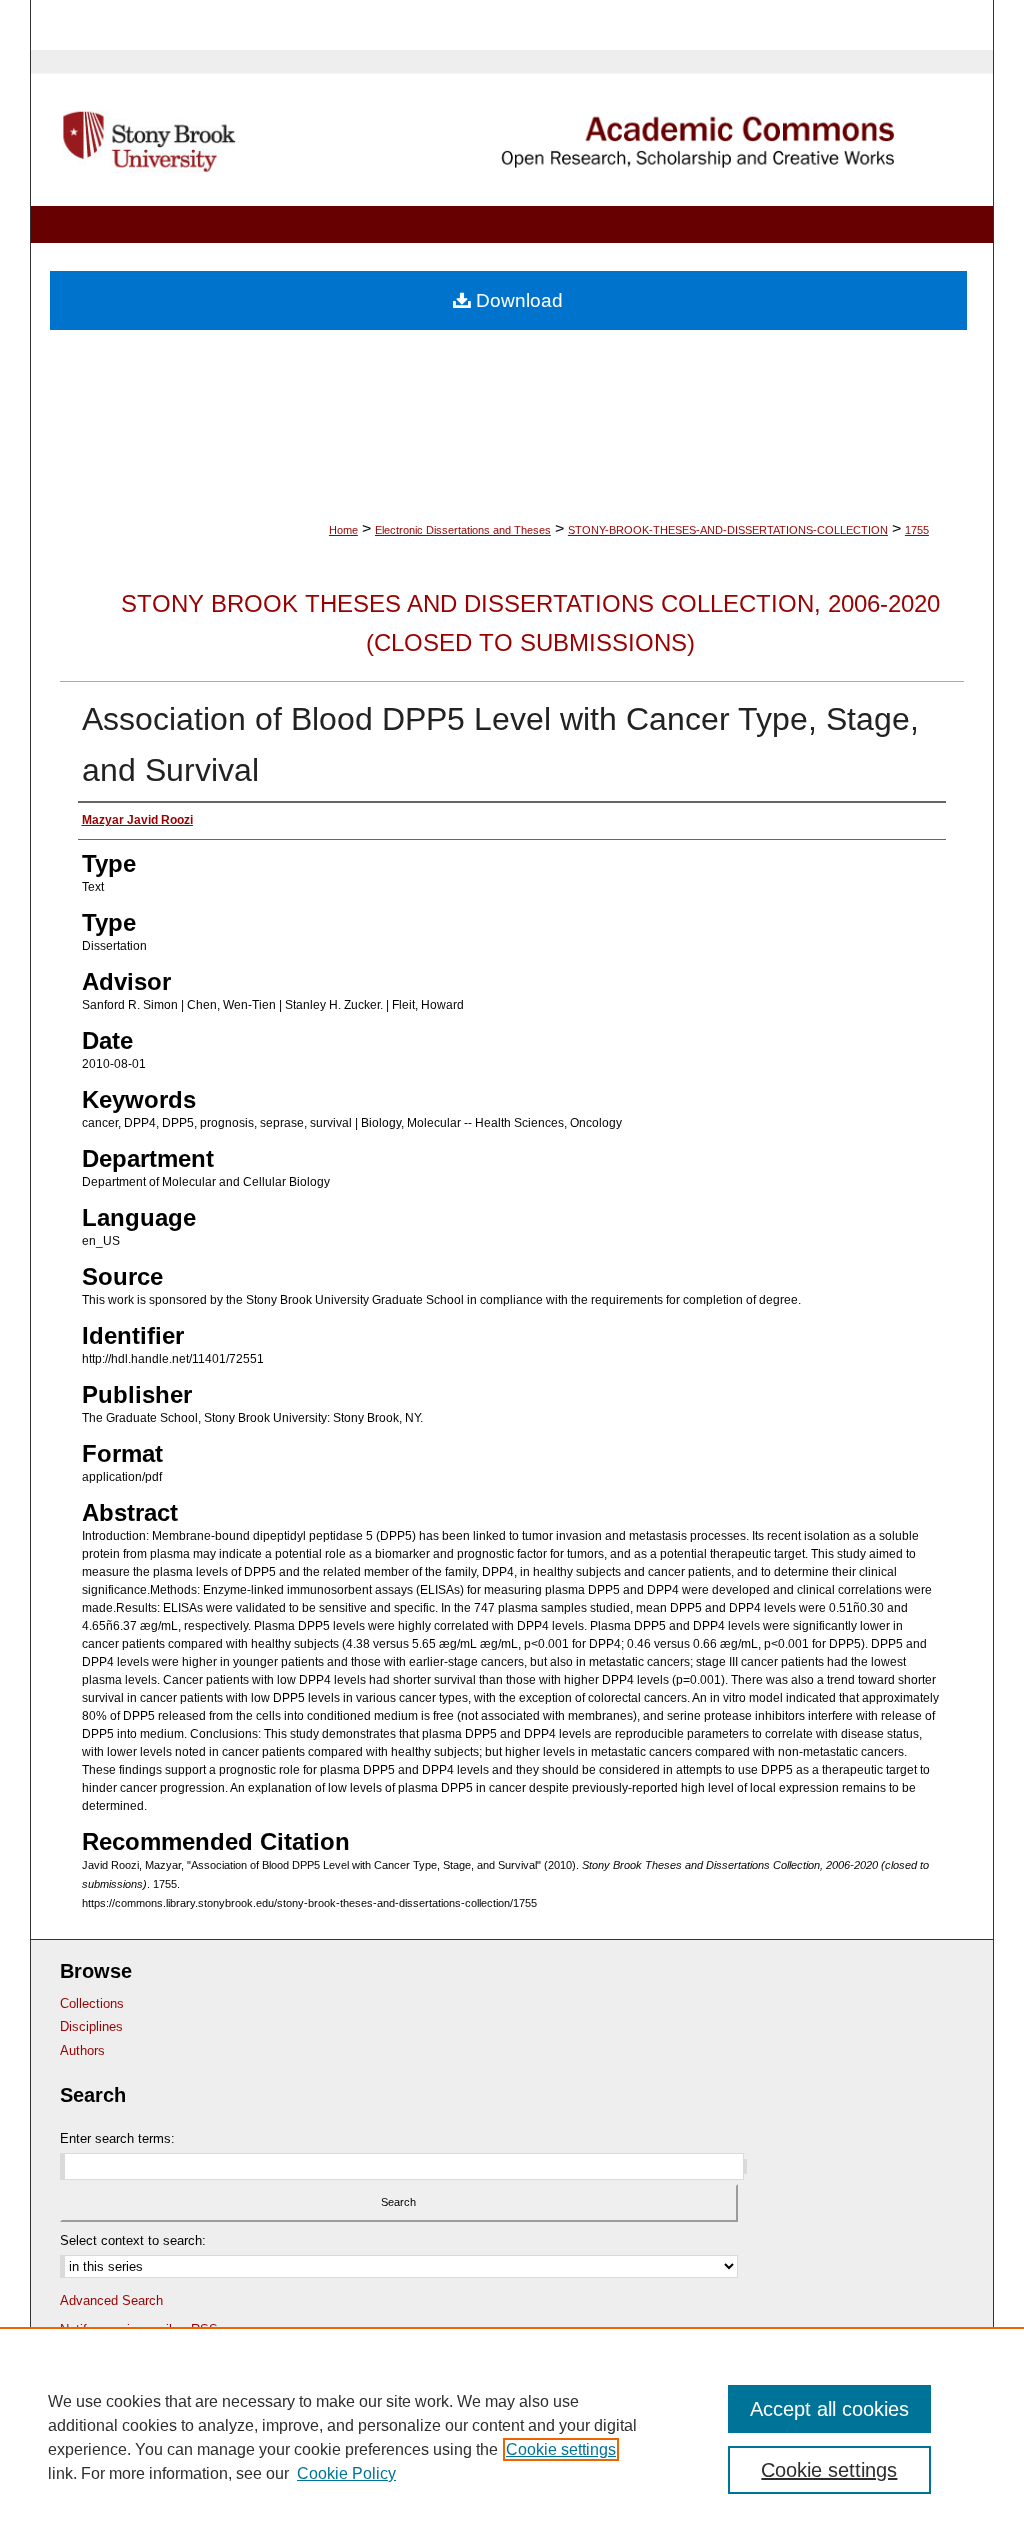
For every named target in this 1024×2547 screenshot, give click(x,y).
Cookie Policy (346, 2473)
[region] (512, 2437)
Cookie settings (561, 2449)
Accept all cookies (829, 2409)
